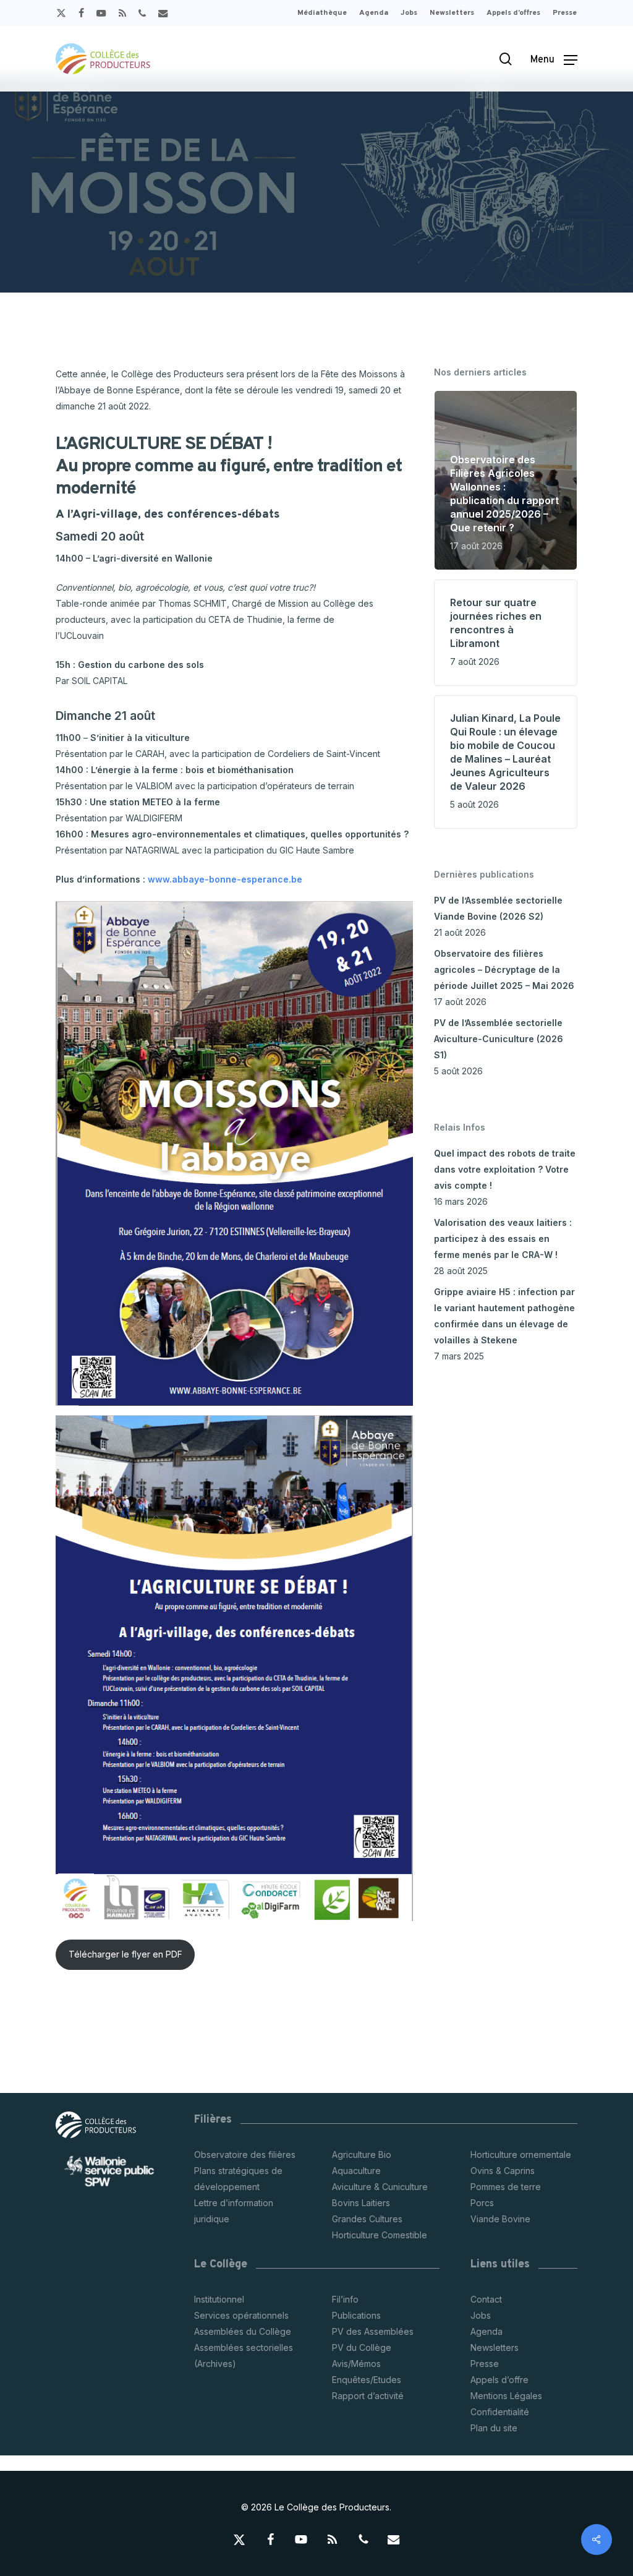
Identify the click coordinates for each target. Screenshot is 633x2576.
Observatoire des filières (245, 2155)
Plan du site (494, 2428)
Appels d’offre (499, 2380)
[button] (554, 59)
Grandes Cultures (367, 2219)
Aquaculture (356, 2171)
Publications (356, 2315)
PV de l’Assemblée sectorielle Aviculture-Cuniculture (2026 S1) (499, 1039)
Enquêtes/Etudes (367, 2380)
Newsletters (495, 2347)
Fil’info (345, 2299)
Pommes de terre (506, 2187)
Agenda (486, 2331)
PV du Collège (362, 2347)
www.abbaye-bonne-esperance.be (225, 879)
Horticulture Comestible (380, 2235)
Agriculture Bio (362, 2155)
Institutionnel (219, 2299)
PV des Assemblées (373, 2331)
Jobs (481, 2315)
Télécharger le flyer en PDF (125, 1954)
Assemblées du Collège (243, 2331)
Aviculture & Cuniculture (380, 2187)
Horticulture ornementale (521, 2155)
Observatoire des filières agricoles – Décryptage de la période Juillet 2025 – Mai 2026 (504, 969)
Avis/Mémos (356, 2364)
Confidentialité (500, 2412)
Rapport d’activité (368, 2396)
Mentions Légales (506, 2396)
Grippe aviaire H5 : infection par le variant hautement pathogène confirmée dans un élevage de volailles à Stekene (504, 1316)
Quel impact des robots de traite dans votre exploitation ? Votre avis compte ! (505, 1169)
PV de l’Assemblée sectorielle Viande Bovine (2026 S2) (498, 908)
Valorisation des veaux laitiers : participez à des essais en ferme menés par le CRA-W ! (503, 1239)
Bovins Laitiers (361, 2203)
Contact (486, 2299)
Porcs (482, 2203)
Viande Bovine (500, 2219)
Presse (485, 2364)
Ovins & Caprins (503, 2171)
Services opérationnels (241, 2315)
